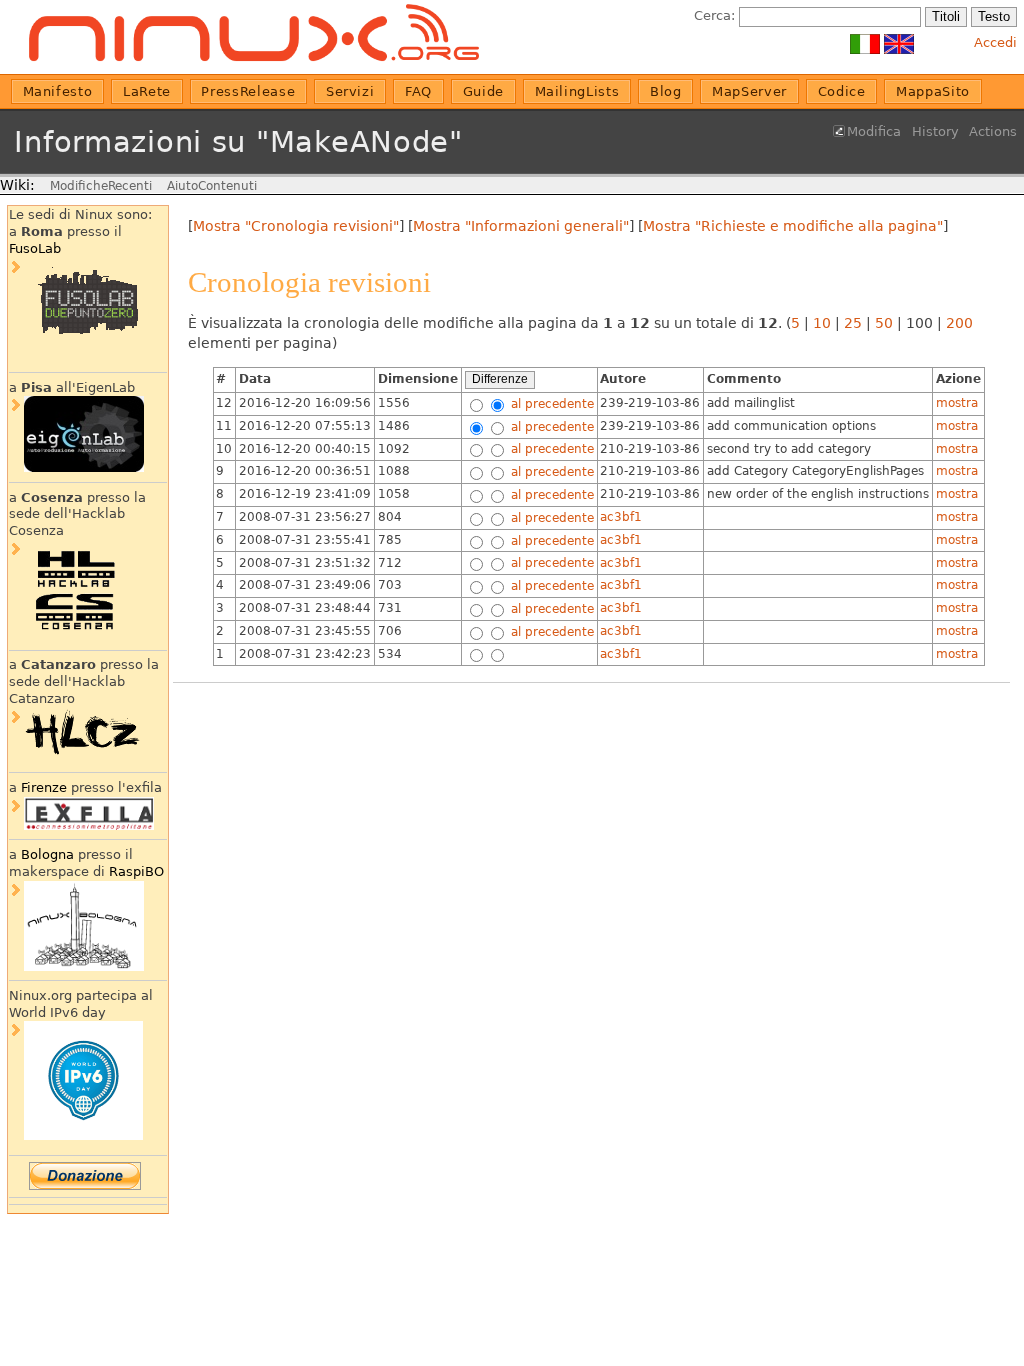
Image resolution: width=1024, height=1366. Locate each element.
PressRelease (248, 91)
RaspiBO (136, 871)
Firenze (44, 787)
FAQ (418, 91)
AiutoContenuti (212, 186)
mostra (957, 403)
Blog (666, 91)
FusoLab (35, 248)
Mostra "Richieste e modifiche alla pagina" (793, 226)
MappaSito (933, 91)
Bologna (47, 854)
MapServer (749, 91)
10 (822, 323)
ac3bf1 (621, 517)
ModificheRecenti (101, 186)
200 (959, 323)
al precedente (550, 403)
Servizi (350, 91)
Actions (993, 131)
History (935, 131)
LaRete (147, 91)
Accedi (995, 42)
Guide (483, 91)
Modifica (874, 131)
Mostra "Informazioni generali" (521, 226)
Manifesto (58, 91)
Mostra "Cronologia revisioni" (296, 226)
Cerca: (714, 15)
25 (853, 323)
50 (884, 323)
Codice (842, 91)
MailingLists (577, 91)
